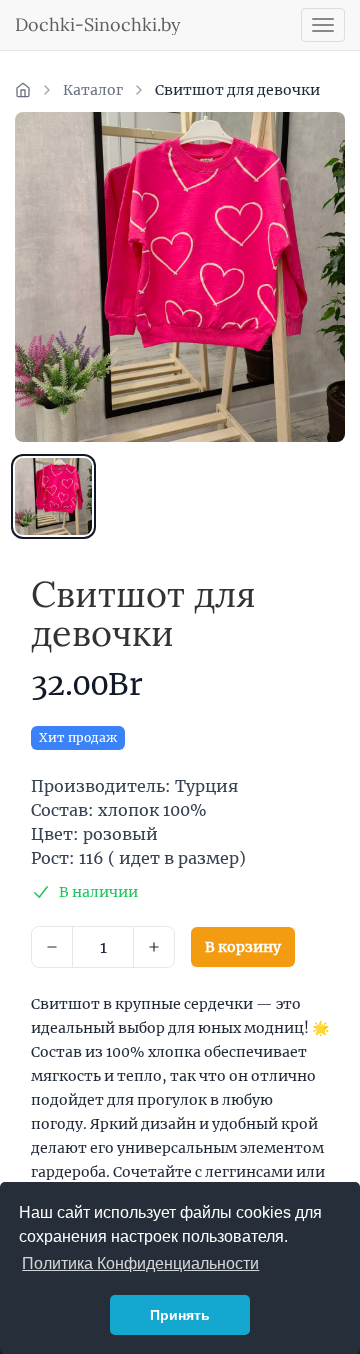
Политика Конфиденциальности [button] (140, 1263)
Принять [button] (180, 1315)
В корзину (243, 947)
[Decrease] (52, 947)
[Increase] (154, 947)
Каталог (93, 90)
